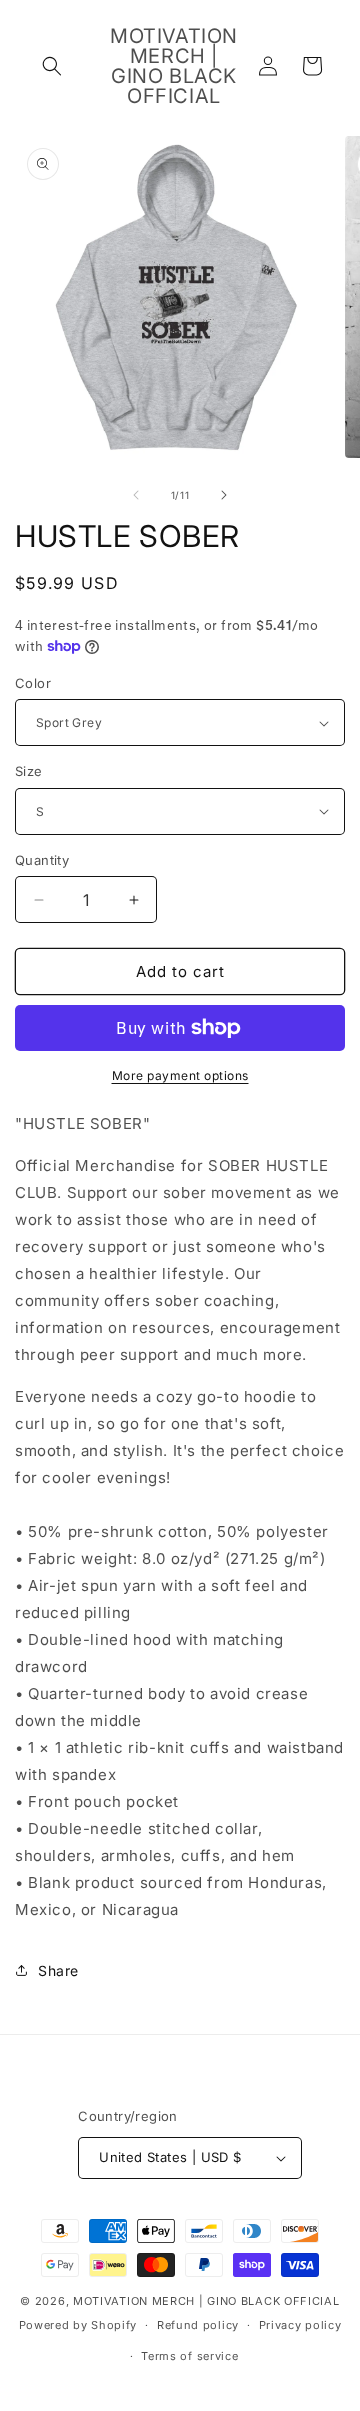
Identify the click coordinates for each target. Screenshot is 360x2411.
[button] (52, 66)
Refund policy (198, 2325)
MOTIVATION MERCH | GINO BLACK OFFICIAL (206, 2301)
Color (33, 683)
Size (29, 771)
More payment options (180, 1075)
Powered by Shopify (78, 2325)
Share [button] (58, 1970)
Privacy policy (300, 2325)
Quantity (42, 860)
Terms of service (189, 2356)
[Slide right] (224, 495)
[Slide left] (136, 495)
